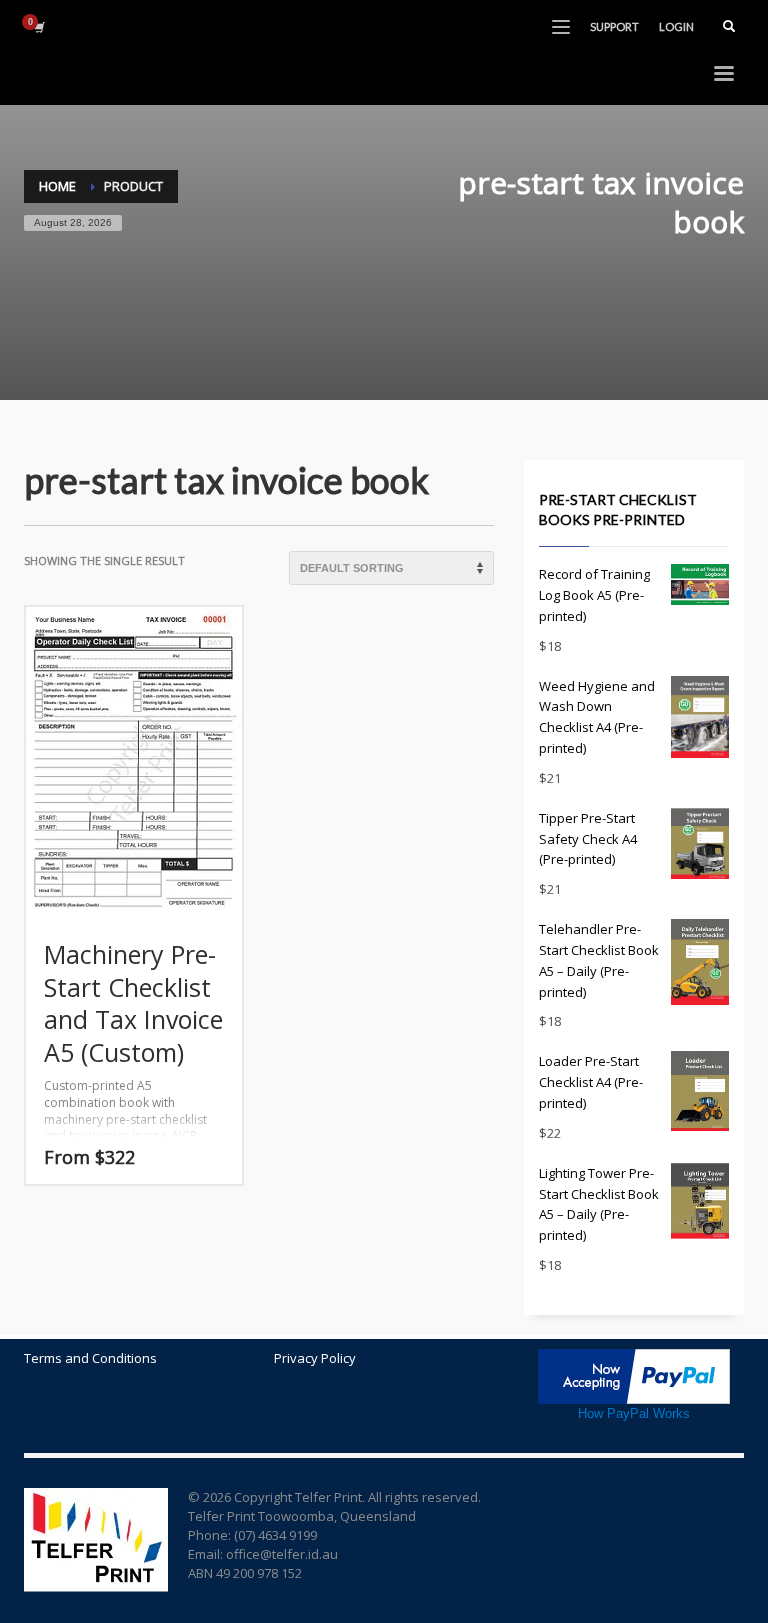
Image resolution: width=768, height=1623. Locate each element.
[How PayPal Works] (634, 1375)
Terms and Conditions (90, 1358)
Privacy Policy (315, 1358)
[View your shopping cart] (38, 27)
